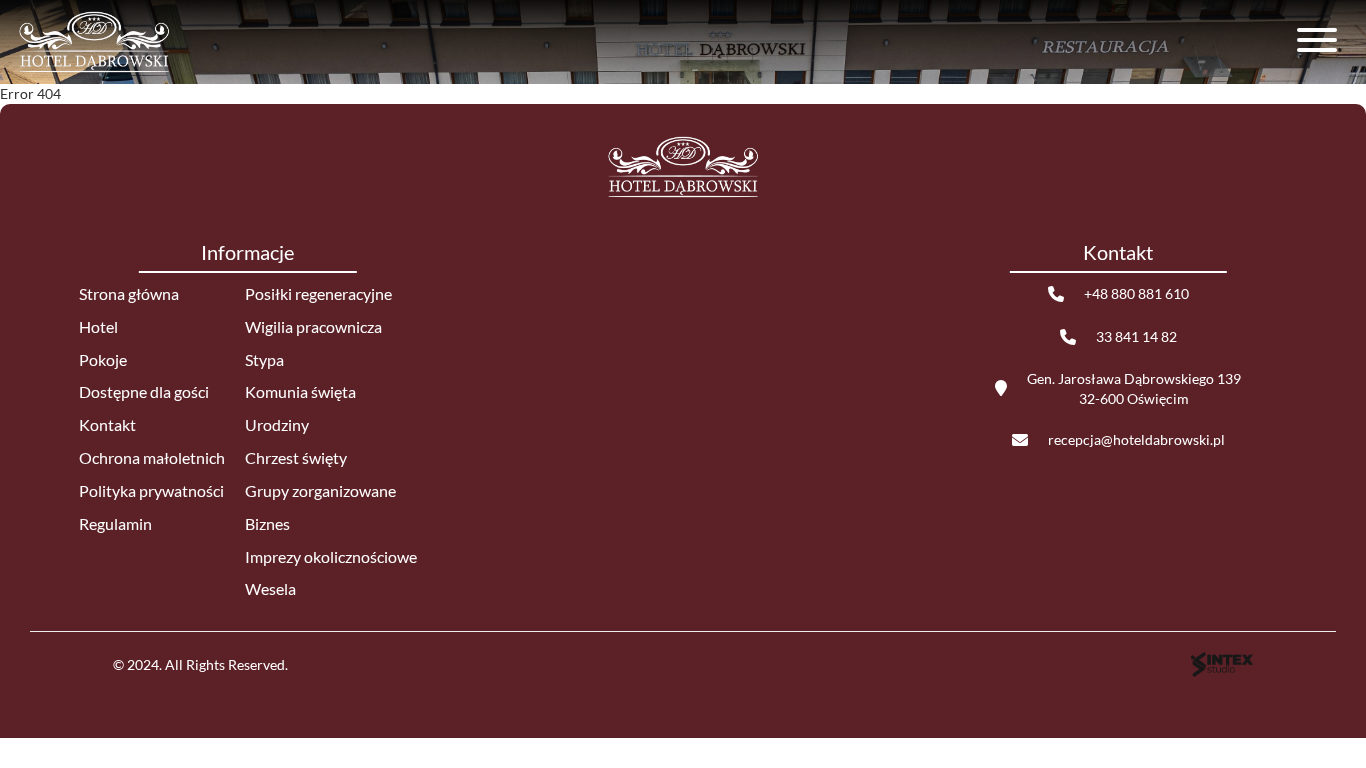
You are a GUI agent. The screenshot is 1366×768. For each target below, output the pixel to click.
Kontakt (107, 424)
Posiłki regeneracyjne (318, 293)
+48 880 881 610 (1136, 293)
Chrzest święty (296, 457)
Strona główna (129, 293)
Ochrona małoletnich (152, 457)
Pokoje (103, 359)
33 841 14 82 (1136, 336)
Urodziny (277, 424)
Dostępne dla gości (144, 391)
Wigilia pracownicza (313, 326)
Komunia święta (300, 391)
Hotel (98, 326)
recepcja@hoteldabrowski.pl (1136, 439)
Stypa (264, 359)
